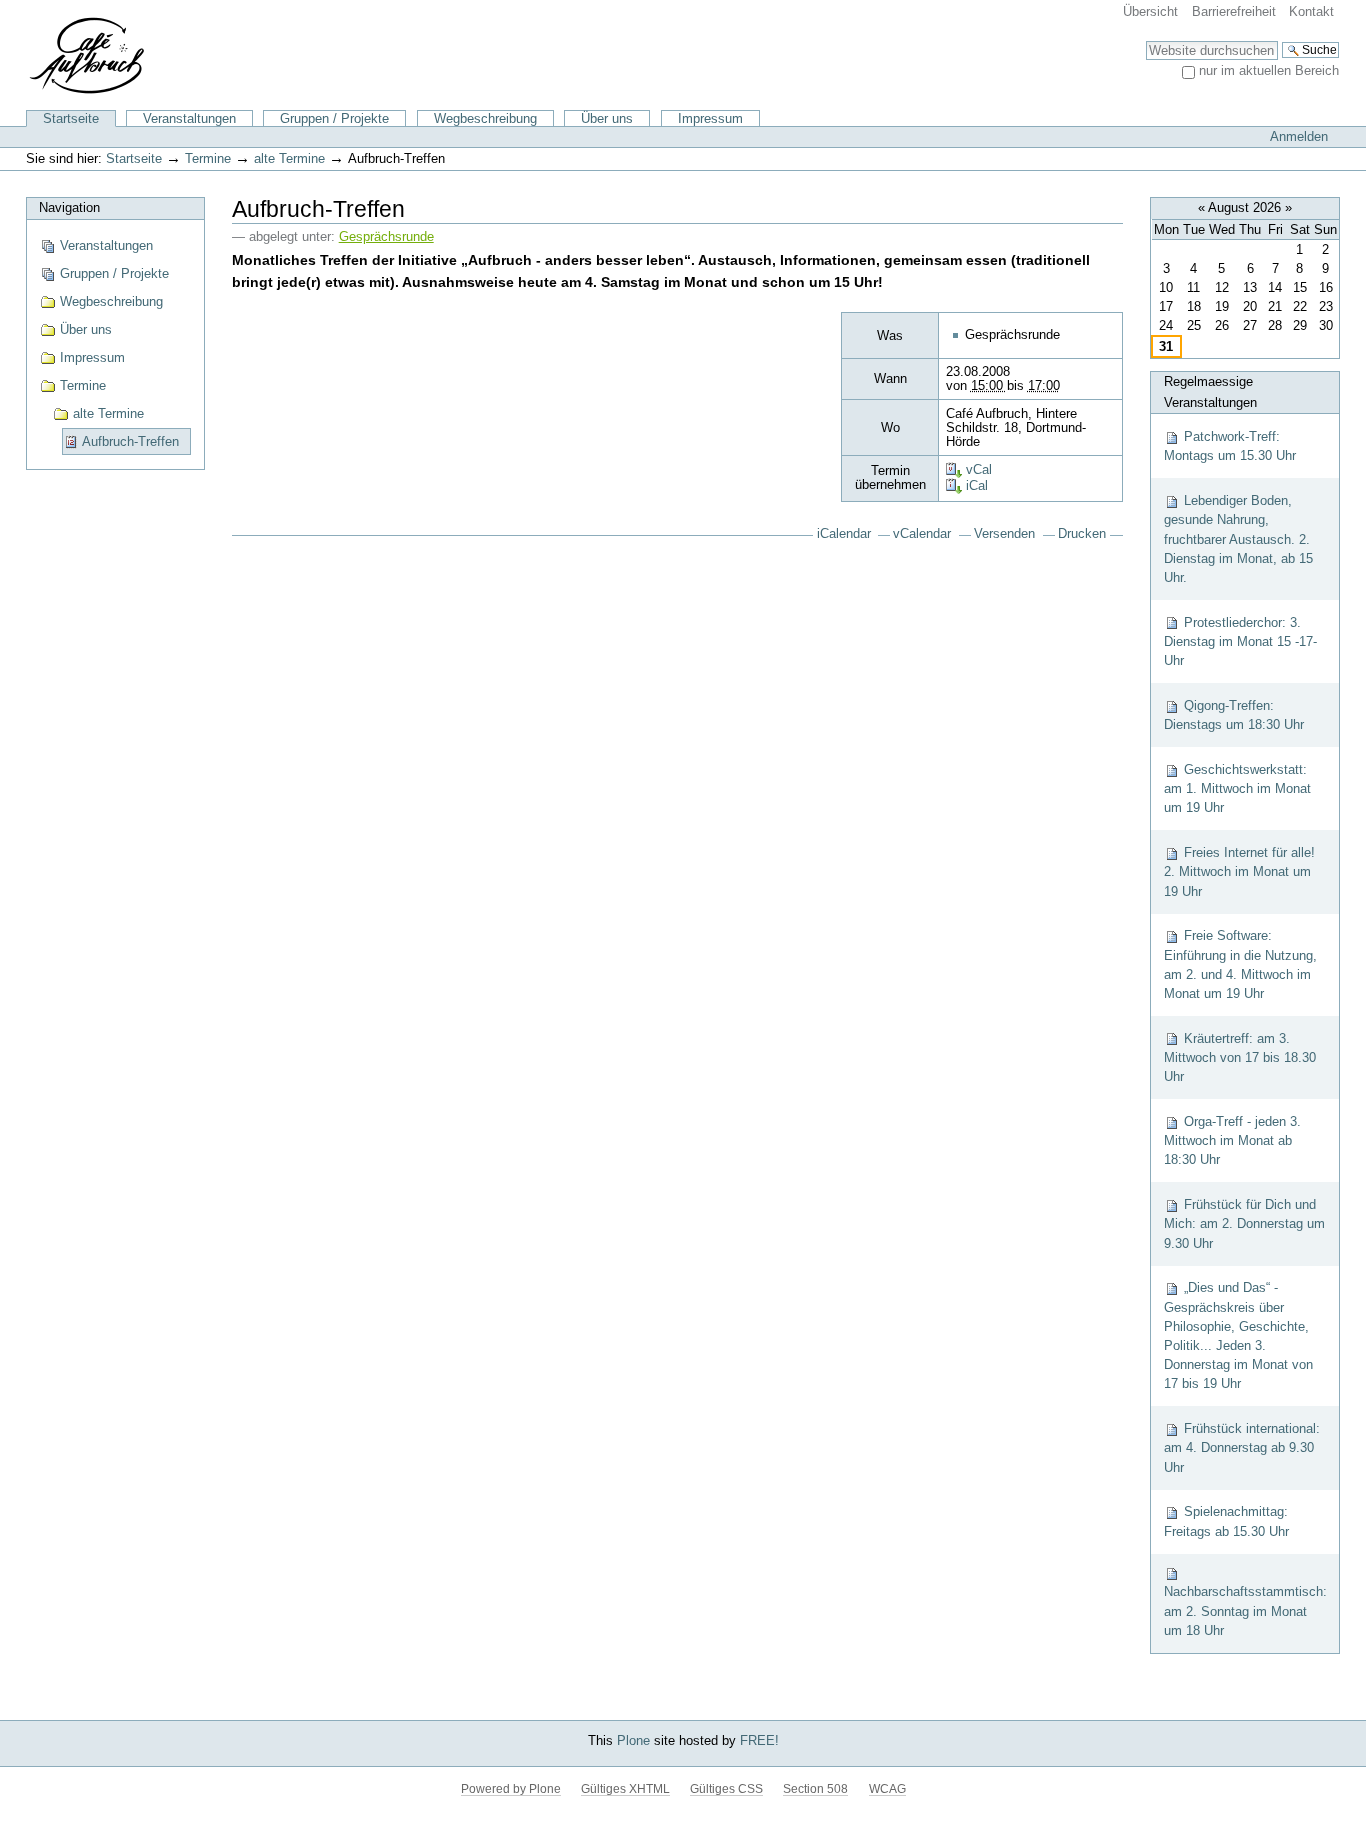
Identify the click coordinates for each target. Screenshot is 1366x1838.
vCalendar (922, 534)
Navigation (69, 207)
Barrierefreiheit (1234, 11)
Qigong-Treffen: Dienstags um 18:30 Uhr (1234, 715)
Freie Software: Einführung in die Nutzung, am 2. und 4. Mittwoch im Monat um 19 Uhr (1240, 964)
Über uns (607, 118)
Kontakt (1311, 11)
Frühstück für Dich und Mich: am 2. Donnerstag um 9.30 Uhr (1244, 1223)
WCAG (887, 1789)
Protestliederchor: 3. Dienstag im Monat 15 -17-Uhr (1240, 641)
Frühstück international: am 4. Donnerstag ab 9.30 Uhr (1242, 1447)
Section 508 (815, 1789)
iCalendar (844, 534)
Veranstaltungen (189, 118)
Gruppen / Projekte (334, 118)
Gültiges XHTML (625, 1789)
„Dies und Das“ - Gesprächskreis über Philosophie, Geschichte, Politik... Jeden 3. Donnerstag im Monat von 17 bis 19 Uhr (1238, 1335)
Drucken (1082, 534)
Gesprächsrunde (386, 237)
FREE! (759, 1740)
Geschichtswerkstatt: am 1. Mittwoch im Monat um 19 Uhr (1237, 788)
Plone (633, 1740)
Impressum (710, 118)
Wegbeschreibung (485, 118)
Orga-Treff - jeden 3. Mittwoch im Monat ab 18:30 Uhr (1232, 1140)
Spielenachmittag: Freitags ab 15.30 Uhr (1226, 1521)
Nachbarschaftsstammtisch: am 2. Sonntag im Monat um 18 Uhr (1245, 1610)
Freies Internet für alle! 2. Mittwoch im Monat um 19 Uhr (1239, 871)
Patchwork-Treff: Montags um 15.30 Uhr (1230, 446)
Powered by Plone (511, 1789)
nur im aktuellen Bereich (1269, 70)
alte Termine (289, 158)
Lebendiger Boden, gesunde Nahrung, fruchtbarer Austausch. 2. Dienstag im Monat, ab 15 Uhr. (1238, 539)
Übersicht (1150, 11)
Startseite (71, 118)
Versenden (1004, 534)
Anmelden (1299, 136)
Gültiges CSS (726, 1789)
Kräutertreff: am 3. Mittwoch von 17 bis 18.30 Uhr (1240, 1057)
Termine (208, 158)
